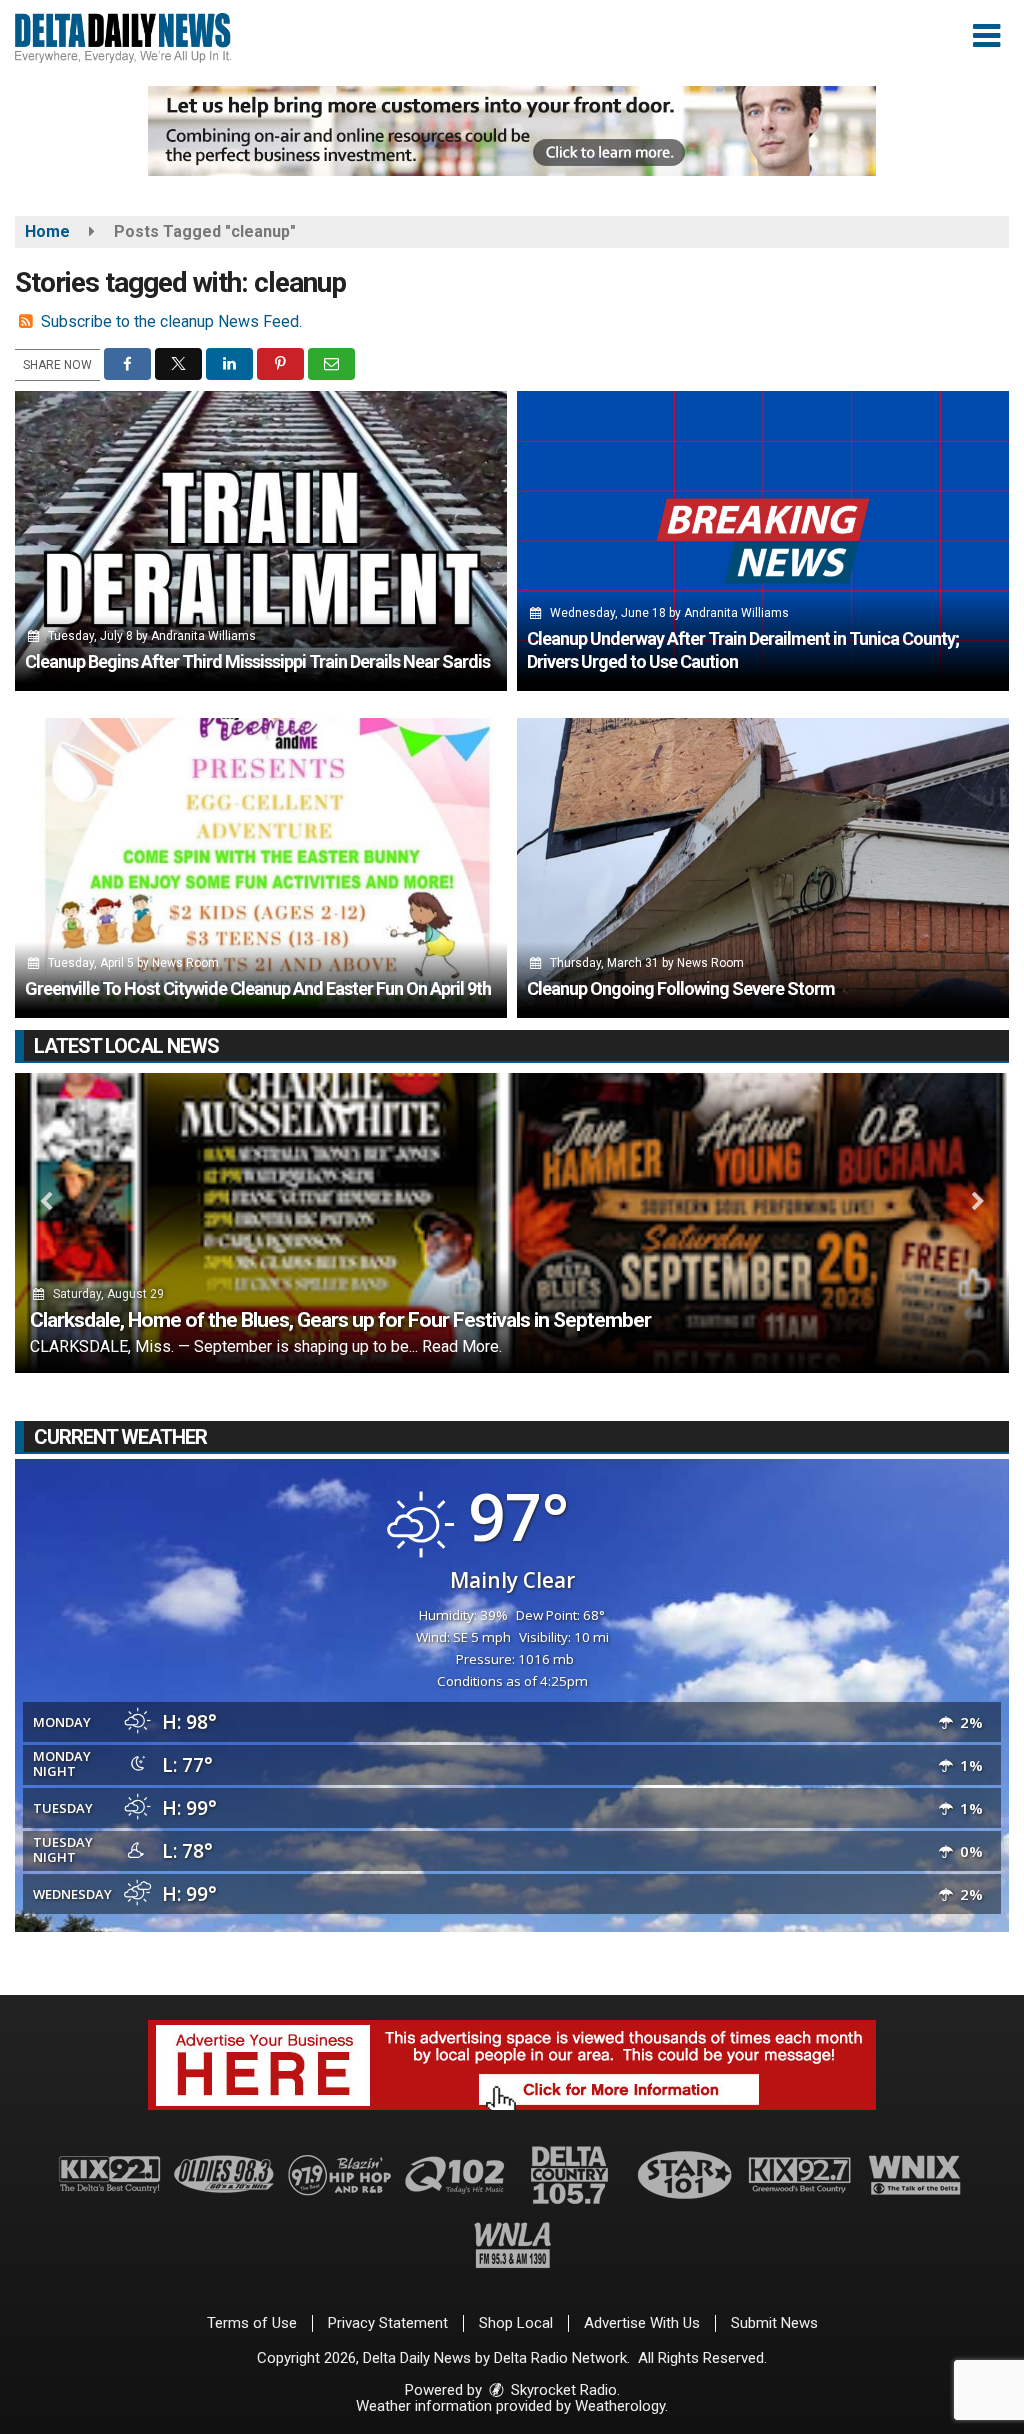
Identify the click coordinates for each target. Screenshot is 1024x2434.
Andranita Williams (203, 636)
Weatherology (620, 2406)
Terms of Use (252, 2323)
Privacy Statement (388, 2323)
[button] (986, 36)
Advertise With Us (642, 2323)
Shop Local (516, 2323)
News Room (185, 963)
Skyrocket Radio (562, 2390)
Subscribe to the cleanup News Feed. (171, 321)
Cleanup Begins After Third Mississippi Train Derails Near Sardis (257, 661)
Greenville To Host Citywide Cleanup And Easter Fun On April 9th (258, 988)
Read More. (462, 1346)
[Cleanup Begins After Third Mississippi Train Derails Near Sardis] (261, 541)
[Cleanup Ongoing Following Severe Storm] (763, 868)
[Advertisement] (512, 131)
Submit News (774, 2323)
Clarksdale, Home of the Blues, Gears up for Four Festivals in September (340, 1320)
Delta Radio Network (560, 2358)
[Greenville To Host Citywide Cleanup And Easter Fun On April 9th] (261, 868)
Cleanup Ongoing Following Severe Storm (681, 988)
